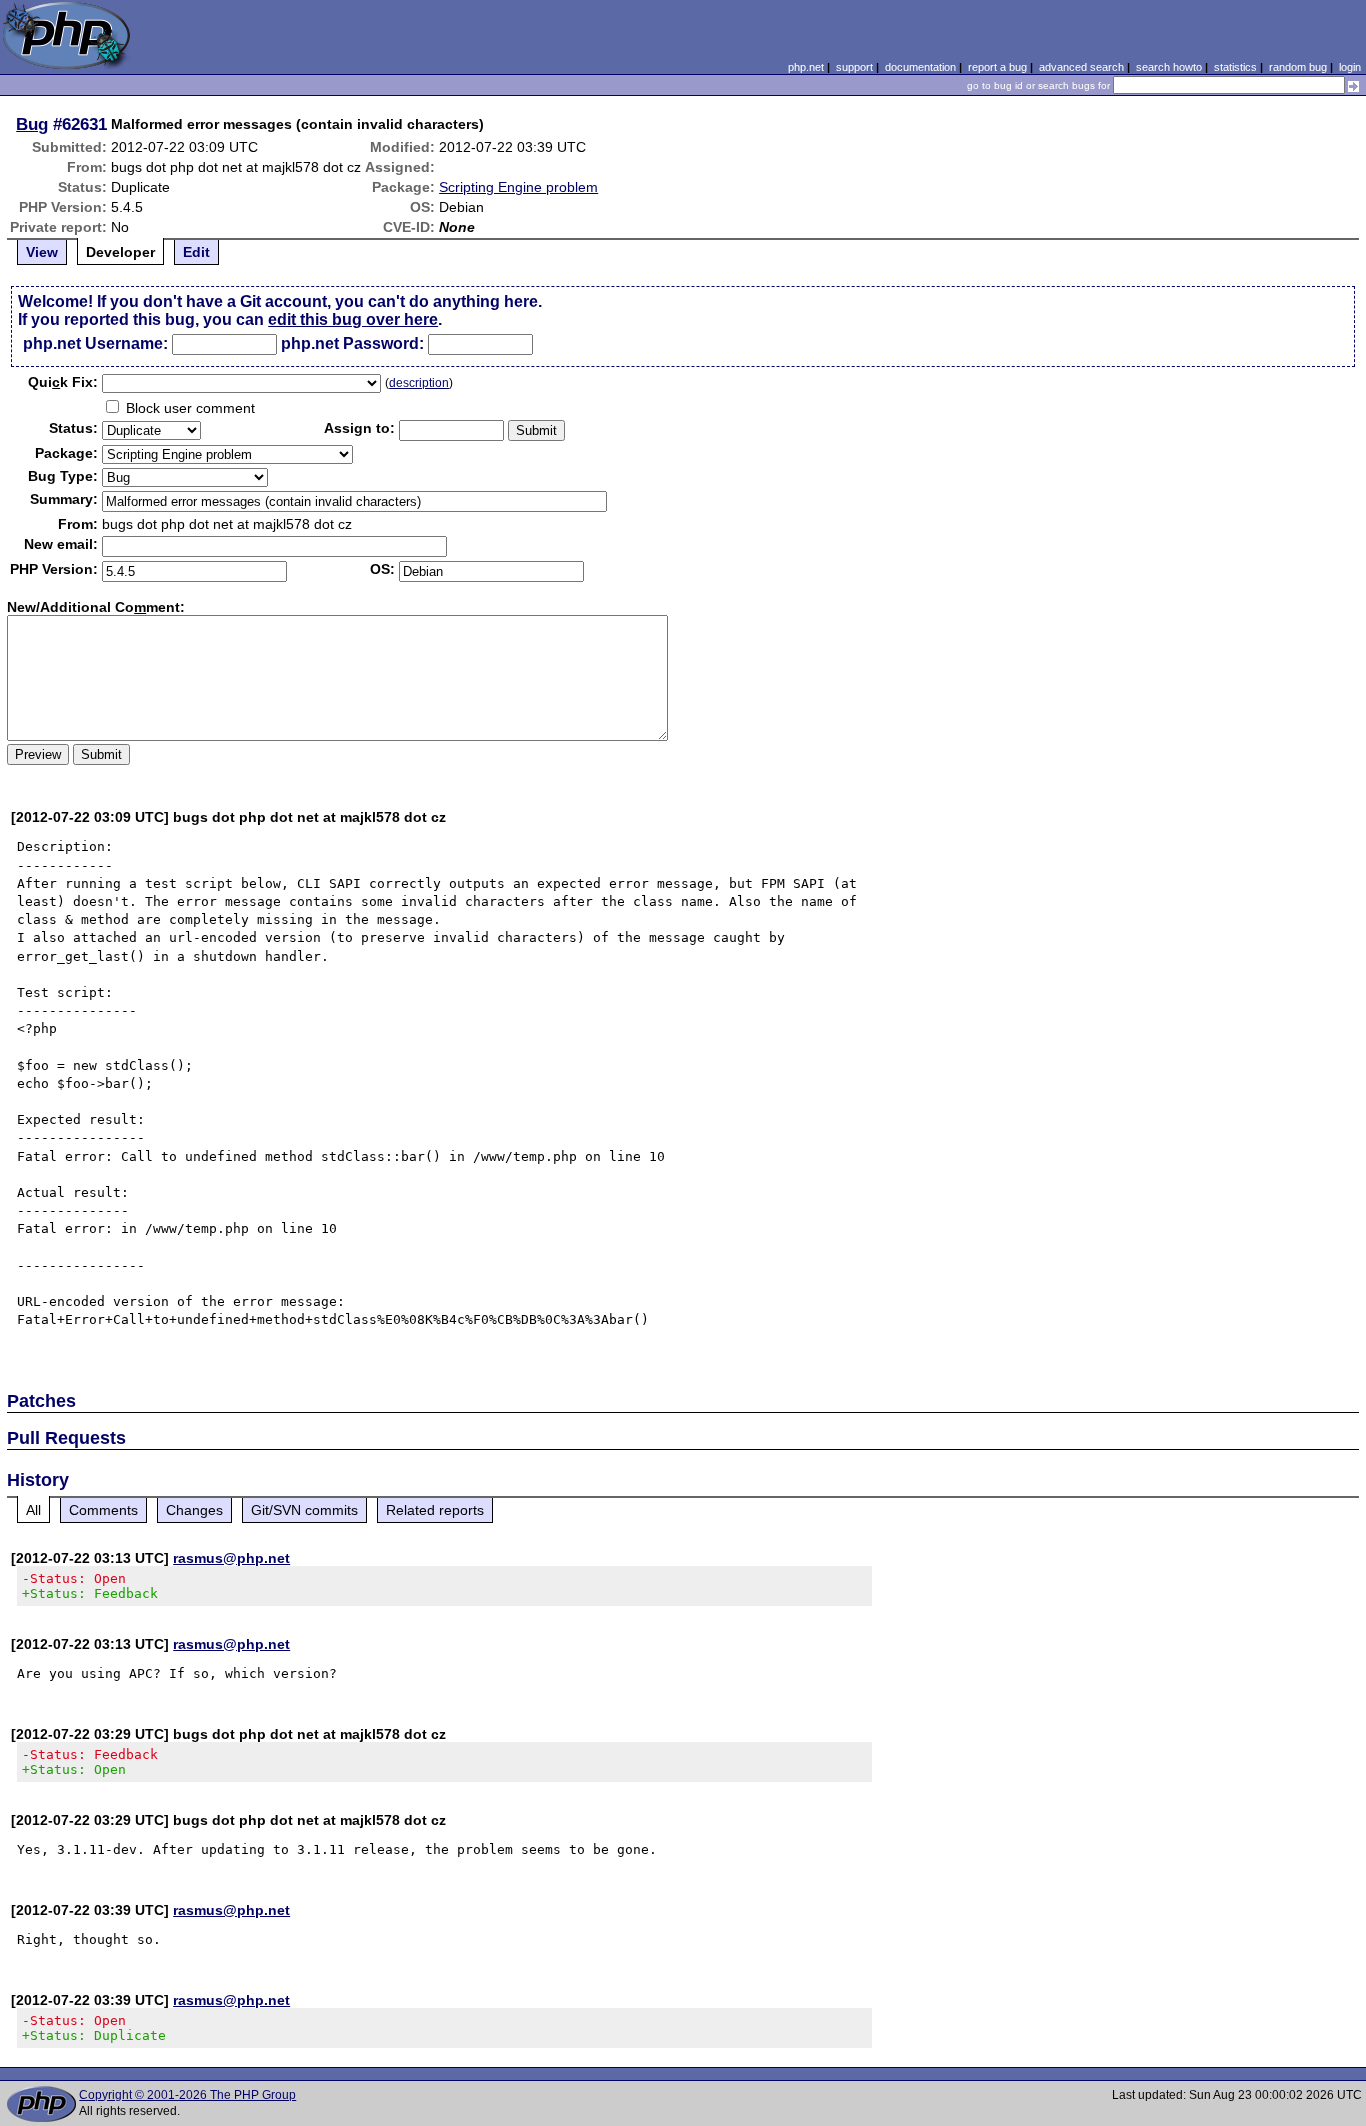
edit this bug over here (353, 319)
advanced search (1081, 67)
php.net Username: (95, 343)
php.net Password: (352, 343)
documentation (920, 67)
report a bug (997, 67)
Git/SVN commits (304, 1510)
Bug (32, 124)
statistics (1235, 67)
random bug (1298, 67)
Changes (194, 1510)
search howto (1169, 67)
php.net (806, 67)
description (419, 383)
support (854, 67)
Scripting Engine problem (518, 187)
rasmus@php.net (231, 1558)
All (33, 1510)
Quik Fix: (63, 382)
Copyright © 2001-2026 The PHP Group (187, 2095)
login (1350, 67)
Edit (196, 252)
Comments (103, 1510)
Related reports (435, 1510)
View (42, 252)
